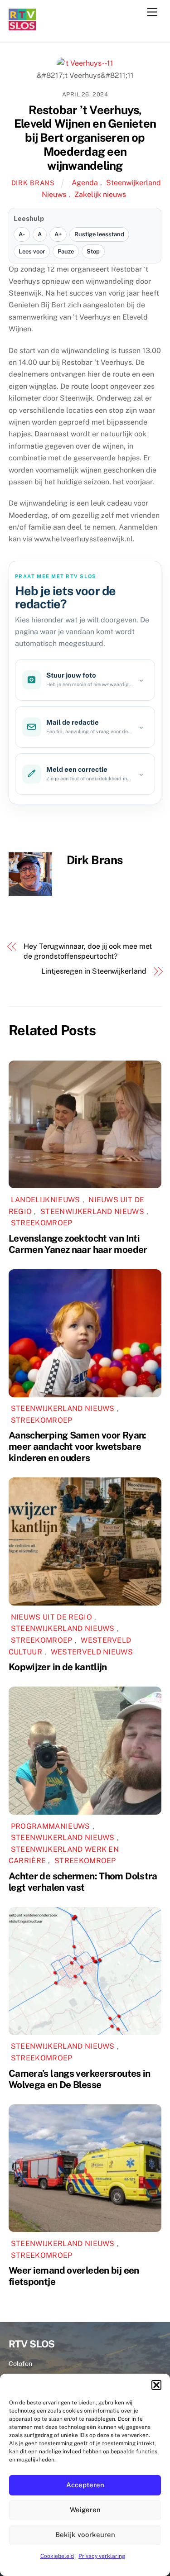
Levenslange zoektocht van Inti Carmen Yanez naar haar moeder (78, 1244)
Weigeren (85, 2510)
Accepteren (85, 2485)
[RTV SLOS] (22, 26)
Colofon (20, 2363)
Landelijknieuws (46, 1200)
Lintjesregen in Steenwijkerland (94, 971)
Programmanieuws (51, 1826)
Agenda (85, 183)
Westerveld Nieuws (92, 1652)
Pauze (66, 251)
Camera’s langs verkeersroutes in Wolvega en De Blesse (80, 2079)
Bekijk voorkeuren (85, 2535)
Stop (93, 251)
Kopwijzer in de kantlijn (58, 1667)
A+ (58, 234)
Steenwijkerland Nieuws (92, 1212)
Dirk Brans (33, 183)
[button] (156, 2385)
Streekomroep (42, 1223)
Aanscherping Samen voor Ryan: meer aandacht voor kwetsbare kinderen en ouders (78, 1446)
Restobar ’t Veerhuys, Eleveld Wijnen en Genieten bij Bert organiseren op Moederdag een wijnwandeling (85, 138)
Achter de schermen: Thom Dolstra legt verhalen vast (83, 1882)
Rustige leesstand (99, 234)
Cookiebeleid (57, 2556)
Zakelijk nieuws (100, 194)
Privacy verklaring (102, 2556)
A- (22, 234)
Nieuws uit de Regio (51, 1617)
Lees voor (32, 251)
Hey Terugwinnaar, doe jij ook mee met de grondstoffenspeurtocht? (88, 951)
